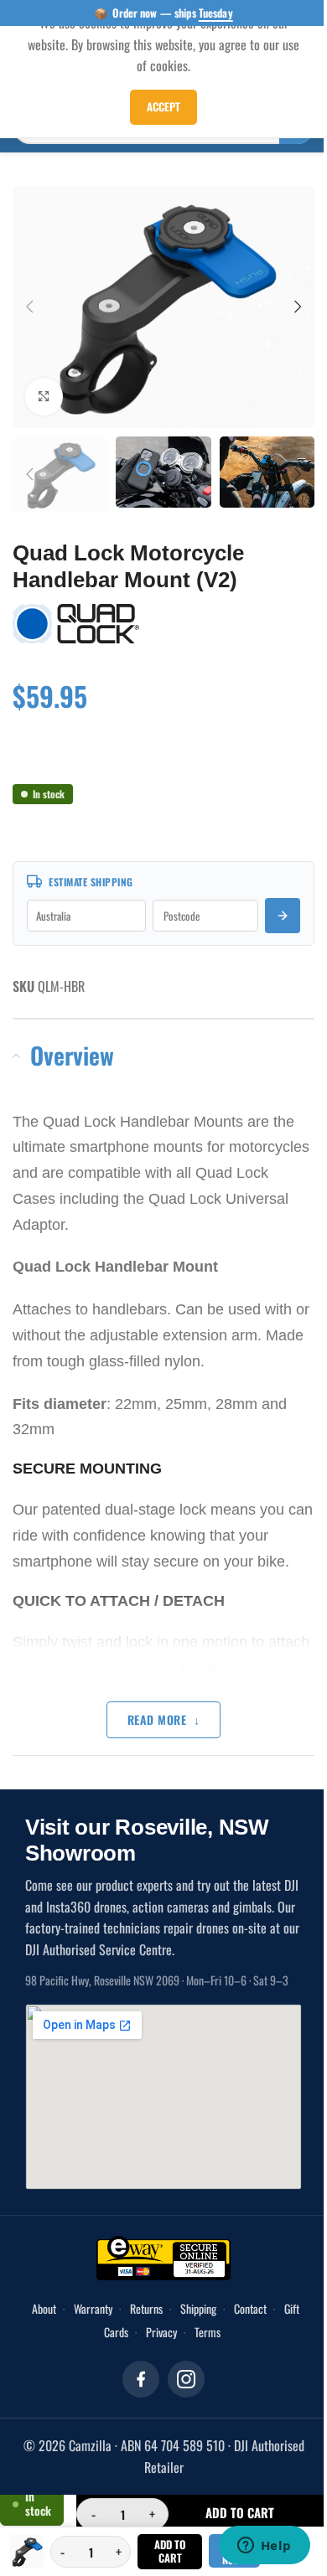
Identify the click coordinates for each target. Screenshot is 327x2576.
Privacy (166, 2318)
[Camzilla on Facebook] (135, 2366)
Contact (254, 2295)
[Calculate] (270, 902)
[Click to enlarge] (44, 387)
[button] (29, 302)
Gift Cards (112, 2318)
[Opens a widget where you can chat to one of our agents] (252, 2547)
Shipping (202, 2295)
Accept (158, 106)
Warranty (97, 2295)
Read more (151, 1706)
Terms (212, 2318)
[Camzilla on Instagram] (180, 2366)
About (48, 2295)
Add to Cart (163, 2551)
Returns (151, 2295)
